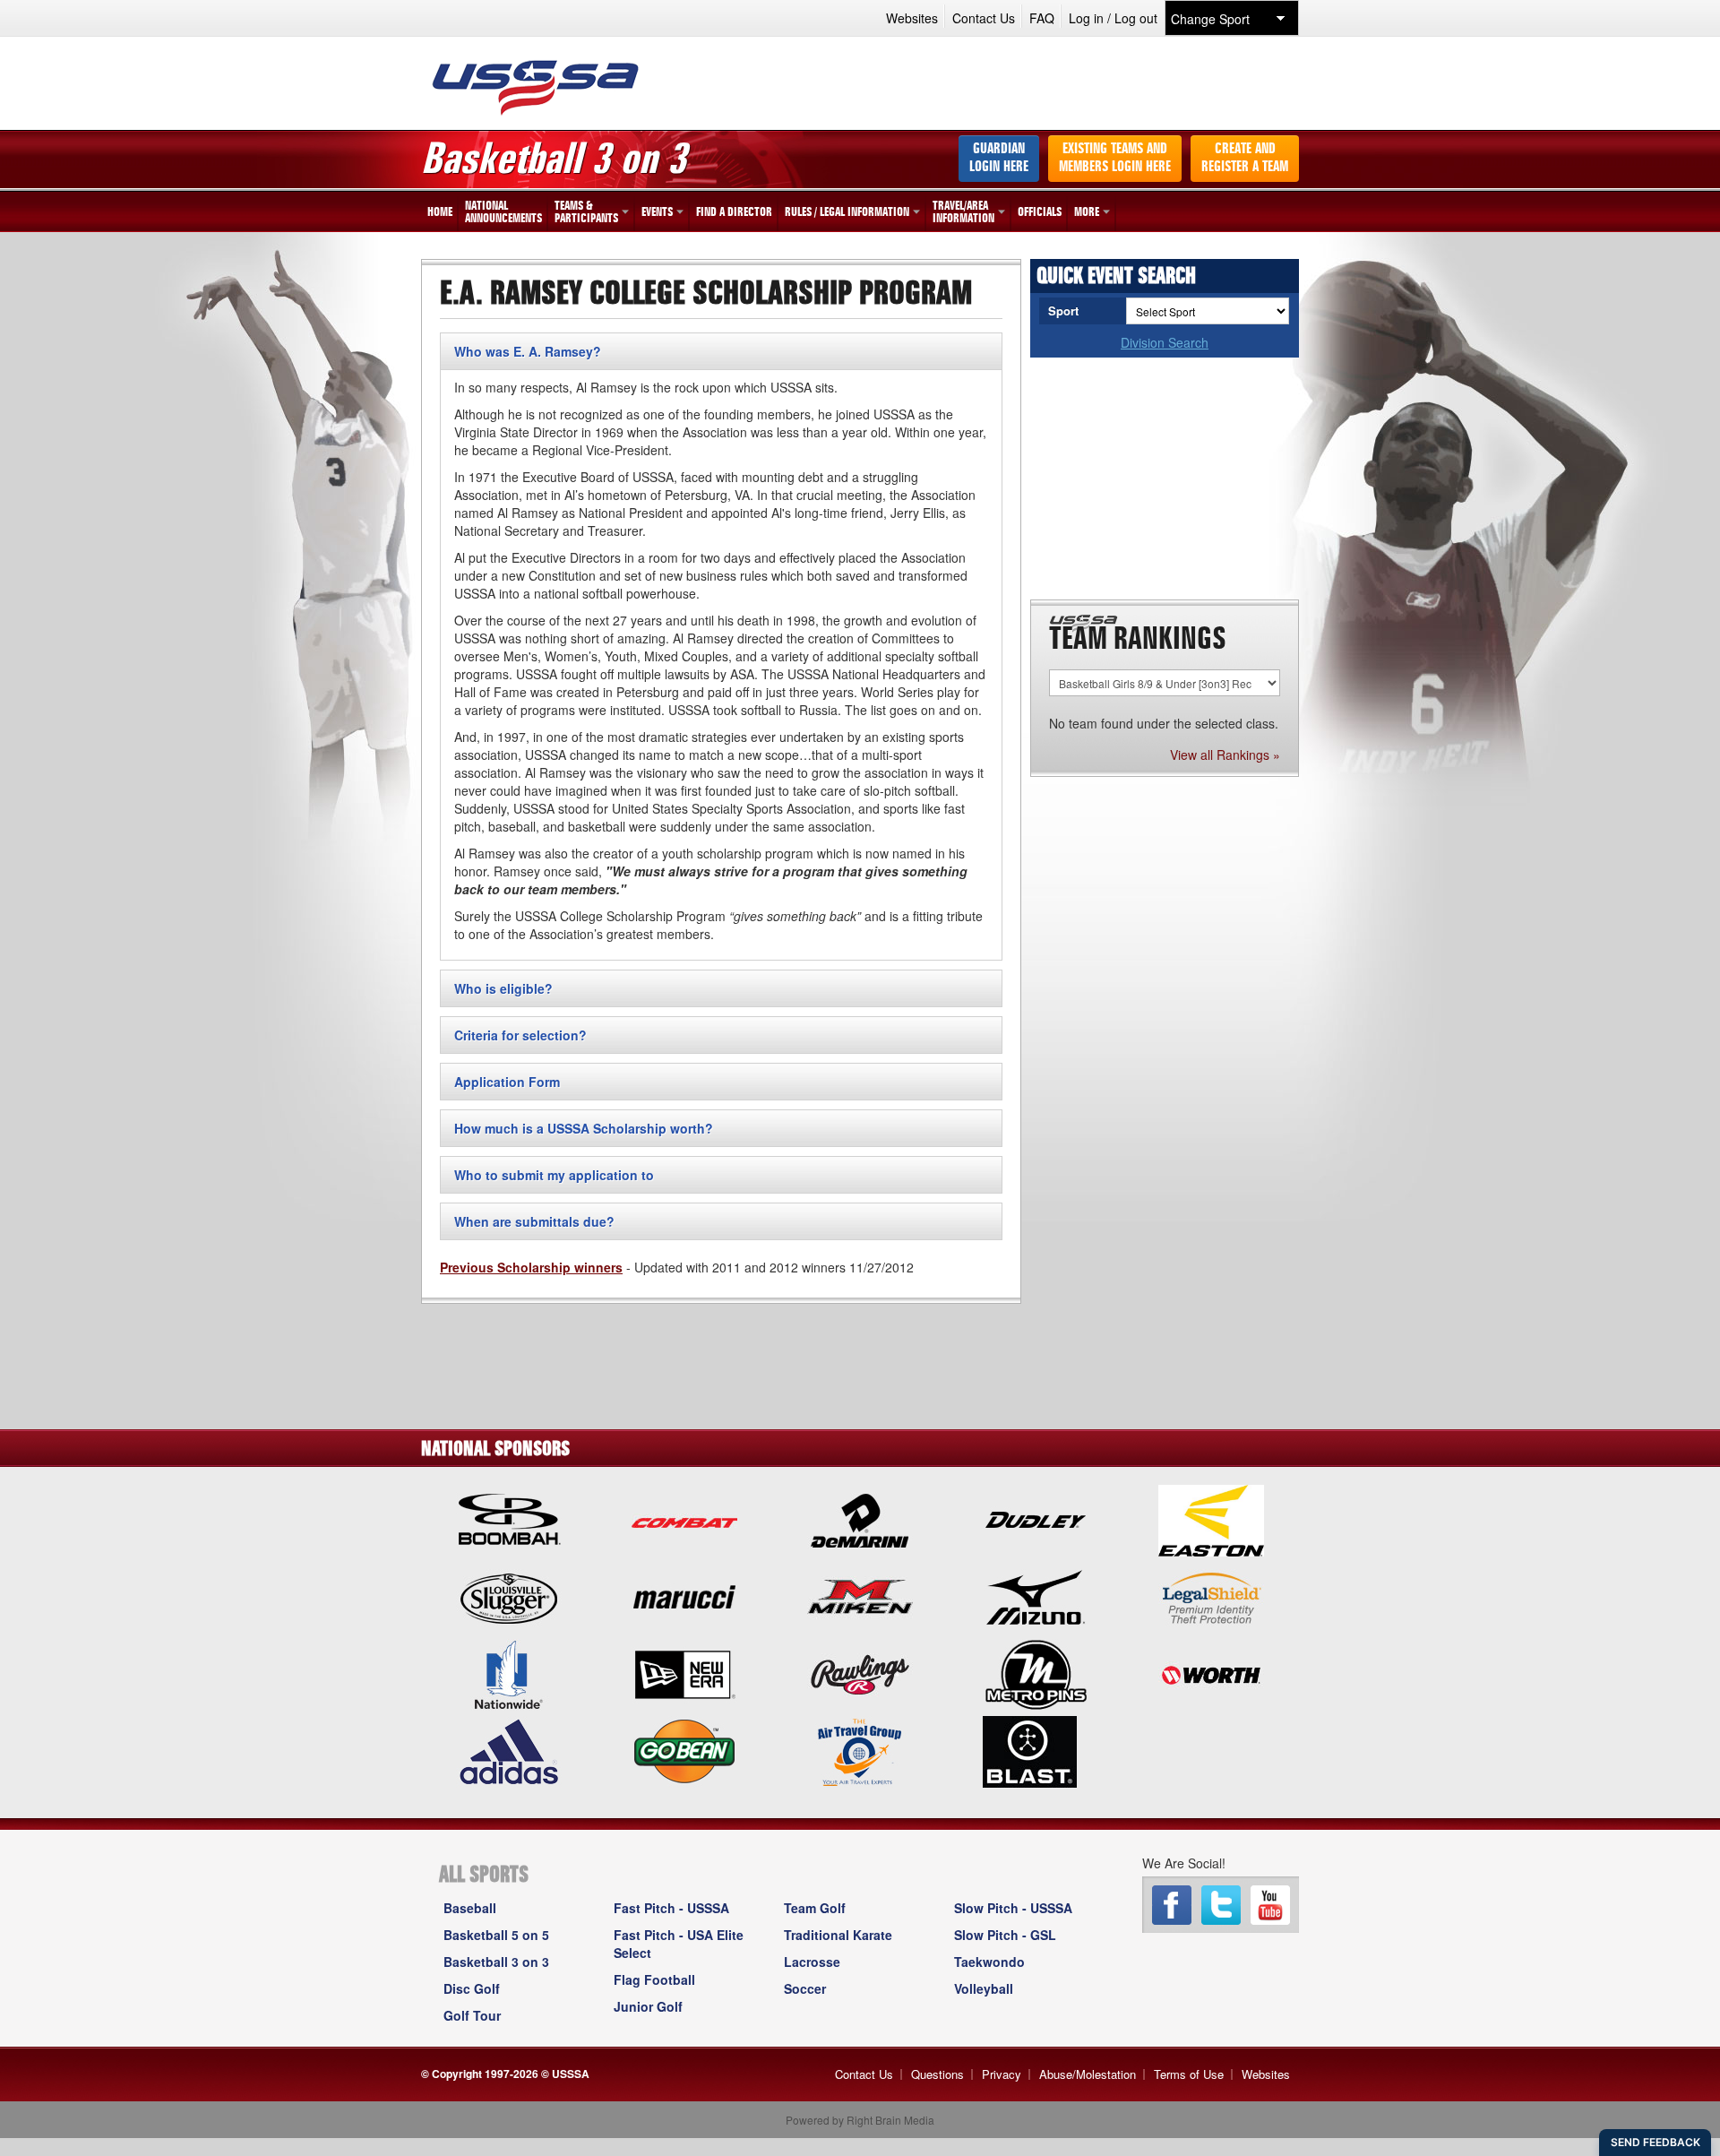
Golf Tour (472, 2015)
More (1087, 212)
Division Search (1165, 342)
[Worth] (1211, 1673)
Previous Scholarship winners (531, 1267)
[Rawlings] (860, 1673)
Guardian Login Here (999, 159)
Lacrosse (812, 1962)
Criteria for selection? (520, 1035)
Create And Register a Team (1245, 159)
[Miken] (860, 1596)
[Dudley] (1036, 1519)
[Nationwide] (509, 1673)
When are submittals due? (534, 1221)
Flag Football (654, 1979)
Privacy (1002, 2074)
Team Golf (815, 1908)
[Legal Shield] (1211, 1596)
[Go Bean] (684, 1750)
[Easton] (1211, 1519)
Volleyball (984, 1988)
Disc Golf (472, 1988)
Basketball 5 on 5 (496, 1935)
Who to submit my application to (554, 1175)
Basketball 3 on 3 (496, 1962)
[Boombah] (509, 1519)
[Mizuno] (1036, 1596)
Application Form (507, 1082)
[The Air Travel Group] (860, 1750)
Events (657, 212)
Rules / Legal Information (847, 212)
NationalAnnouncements (503, 212)
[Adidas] (509, 1750)
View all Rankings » (1225, 755)
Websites (912, 18)
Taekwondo (989, 1962)
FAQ (1042, 18)
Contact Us (984, 18)
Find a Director (734, 212)
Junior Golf (648, 2006)
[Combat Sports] (684, 1519)
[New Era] (684, 1673)
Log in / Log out (1113, 18)
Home (440, 212)
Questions (937, 2074)
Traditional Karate (838, 1935)
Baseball (470, 1908)
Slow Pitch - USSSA (1013, 1908)
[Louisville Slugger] (509, 1596)
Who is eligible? (503, 988)
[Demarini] (860, 1519)
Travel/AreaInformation (963, 212)
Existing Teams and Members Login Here (1115, 159)
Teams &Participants (586, 212)
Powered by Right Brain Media (860, 2120)
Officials (1040, 212)
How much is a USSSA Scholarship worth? (584, 1128)
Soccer (805, 1988)
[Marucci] (684, 1596)
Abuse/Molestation (1088, 2074)
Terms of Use (1189, 2074)
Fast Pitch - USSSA (671, 1908)
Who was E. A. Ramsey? (528, 351)
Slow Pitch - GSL (1005, 1935)
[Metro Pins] (1036, 1673)
